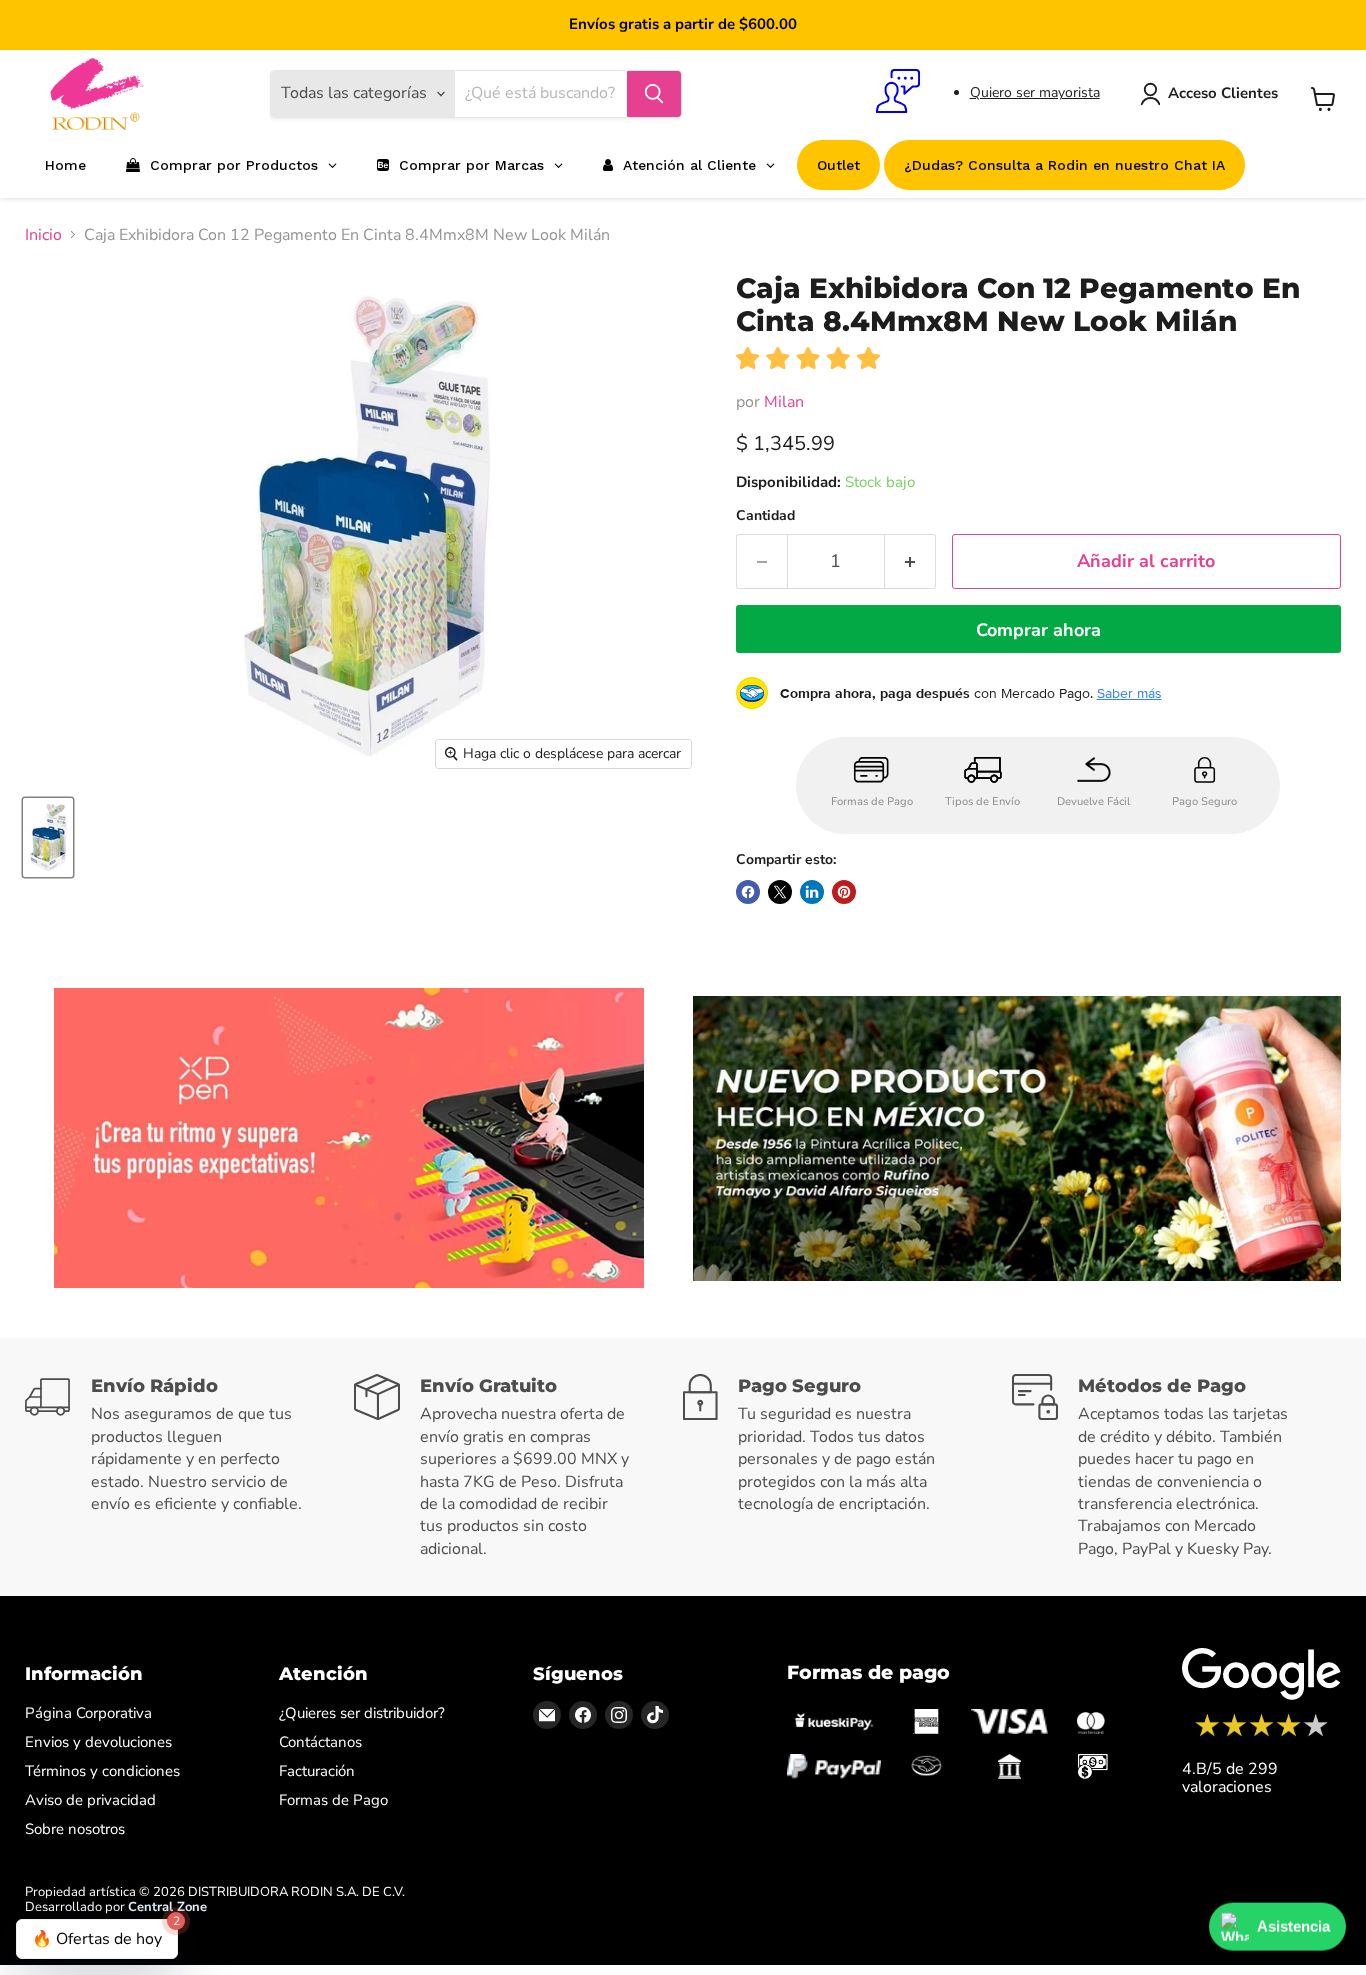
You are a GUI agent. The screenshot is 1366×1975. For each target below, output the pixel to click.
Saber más (1129, 693)
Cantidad (765, 516)
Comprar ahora (1038, 630)
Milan (784, 402)
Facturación (317, 1771)
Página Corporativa (88, 1713)
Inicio (43, 235)
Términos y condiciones (102, 1771)
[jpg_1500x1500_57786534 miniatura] (48, 837)
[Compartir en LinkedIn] (812, 892)
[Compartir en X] (780, 892)
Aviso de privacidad (90, 1800)
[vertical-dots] (1261, 1734)
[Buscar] (654, 94)
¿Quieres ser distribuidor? (362, 1713)
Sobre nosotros (75, 1829)
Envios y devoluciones (98, 1742)
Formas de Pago (333, 1800)
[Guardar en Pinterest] (844, 892)
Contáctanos (320, 1742)
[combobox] (540, 94)
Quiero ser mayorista (1035, 92)
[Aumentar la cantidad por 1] (910, 561)
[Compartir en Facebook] (748, 892)
